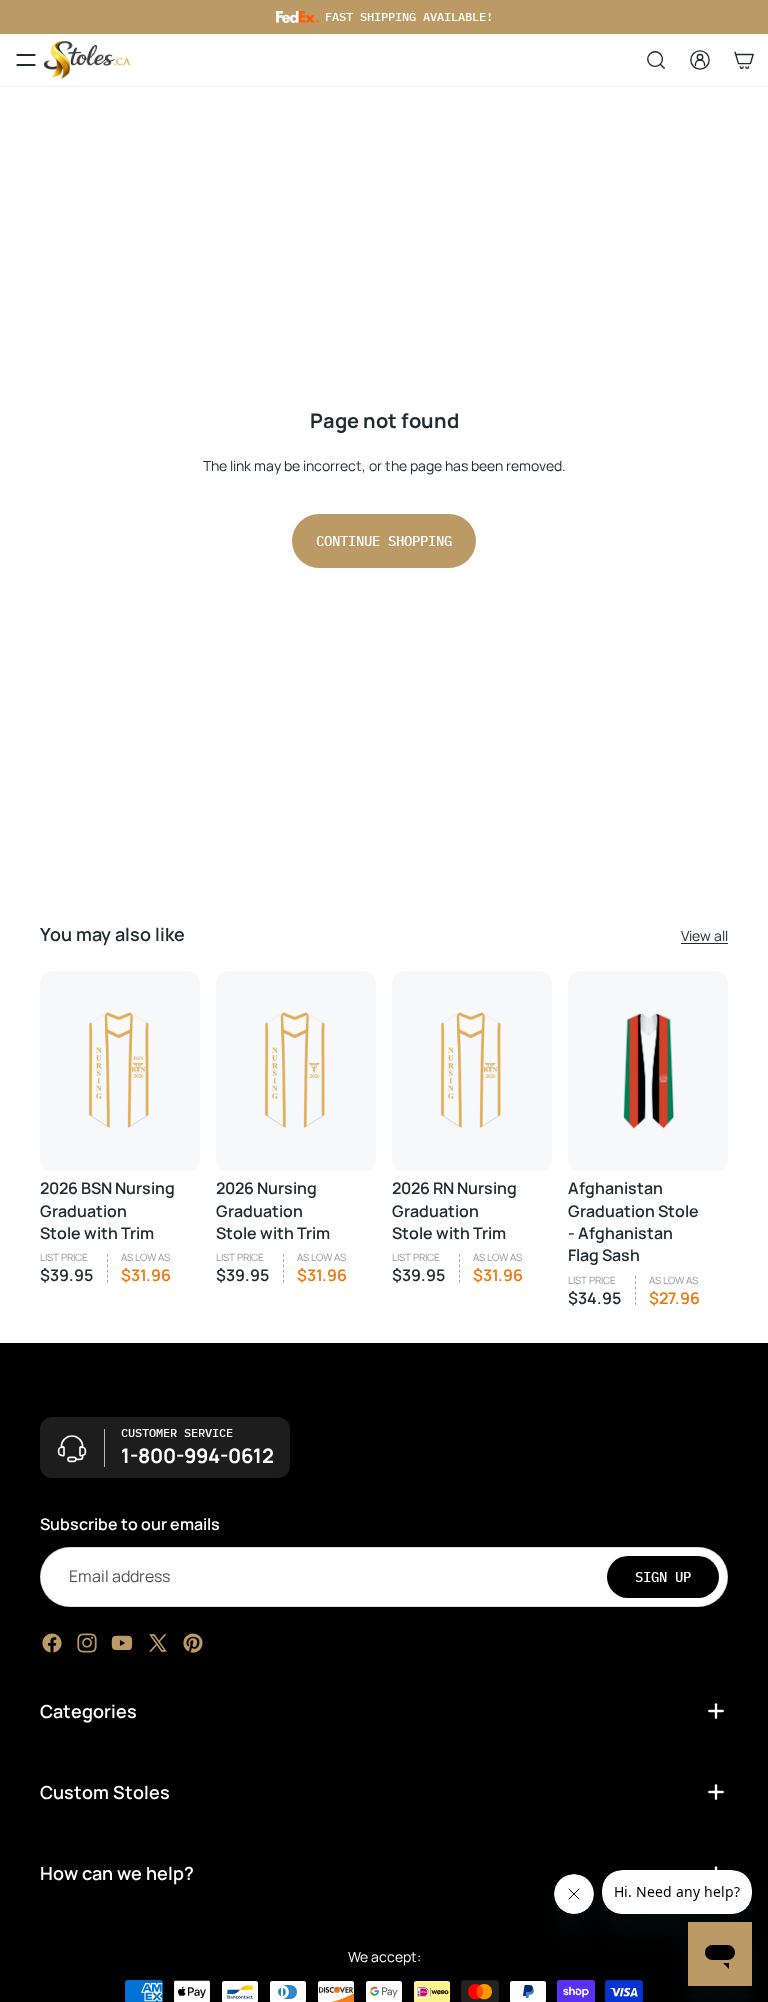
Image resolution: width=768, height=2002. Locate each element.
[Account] (700, 60)
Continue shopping (384, 541)
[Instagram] (87, 1642)
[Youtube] (122, 1642)
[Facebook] (52, 1642)
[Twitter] (158, 1642)
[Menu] (26, 60)
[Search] (656, 60)
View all (704, 935)
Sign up (663, 1576)
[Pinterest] (193, 1642)
